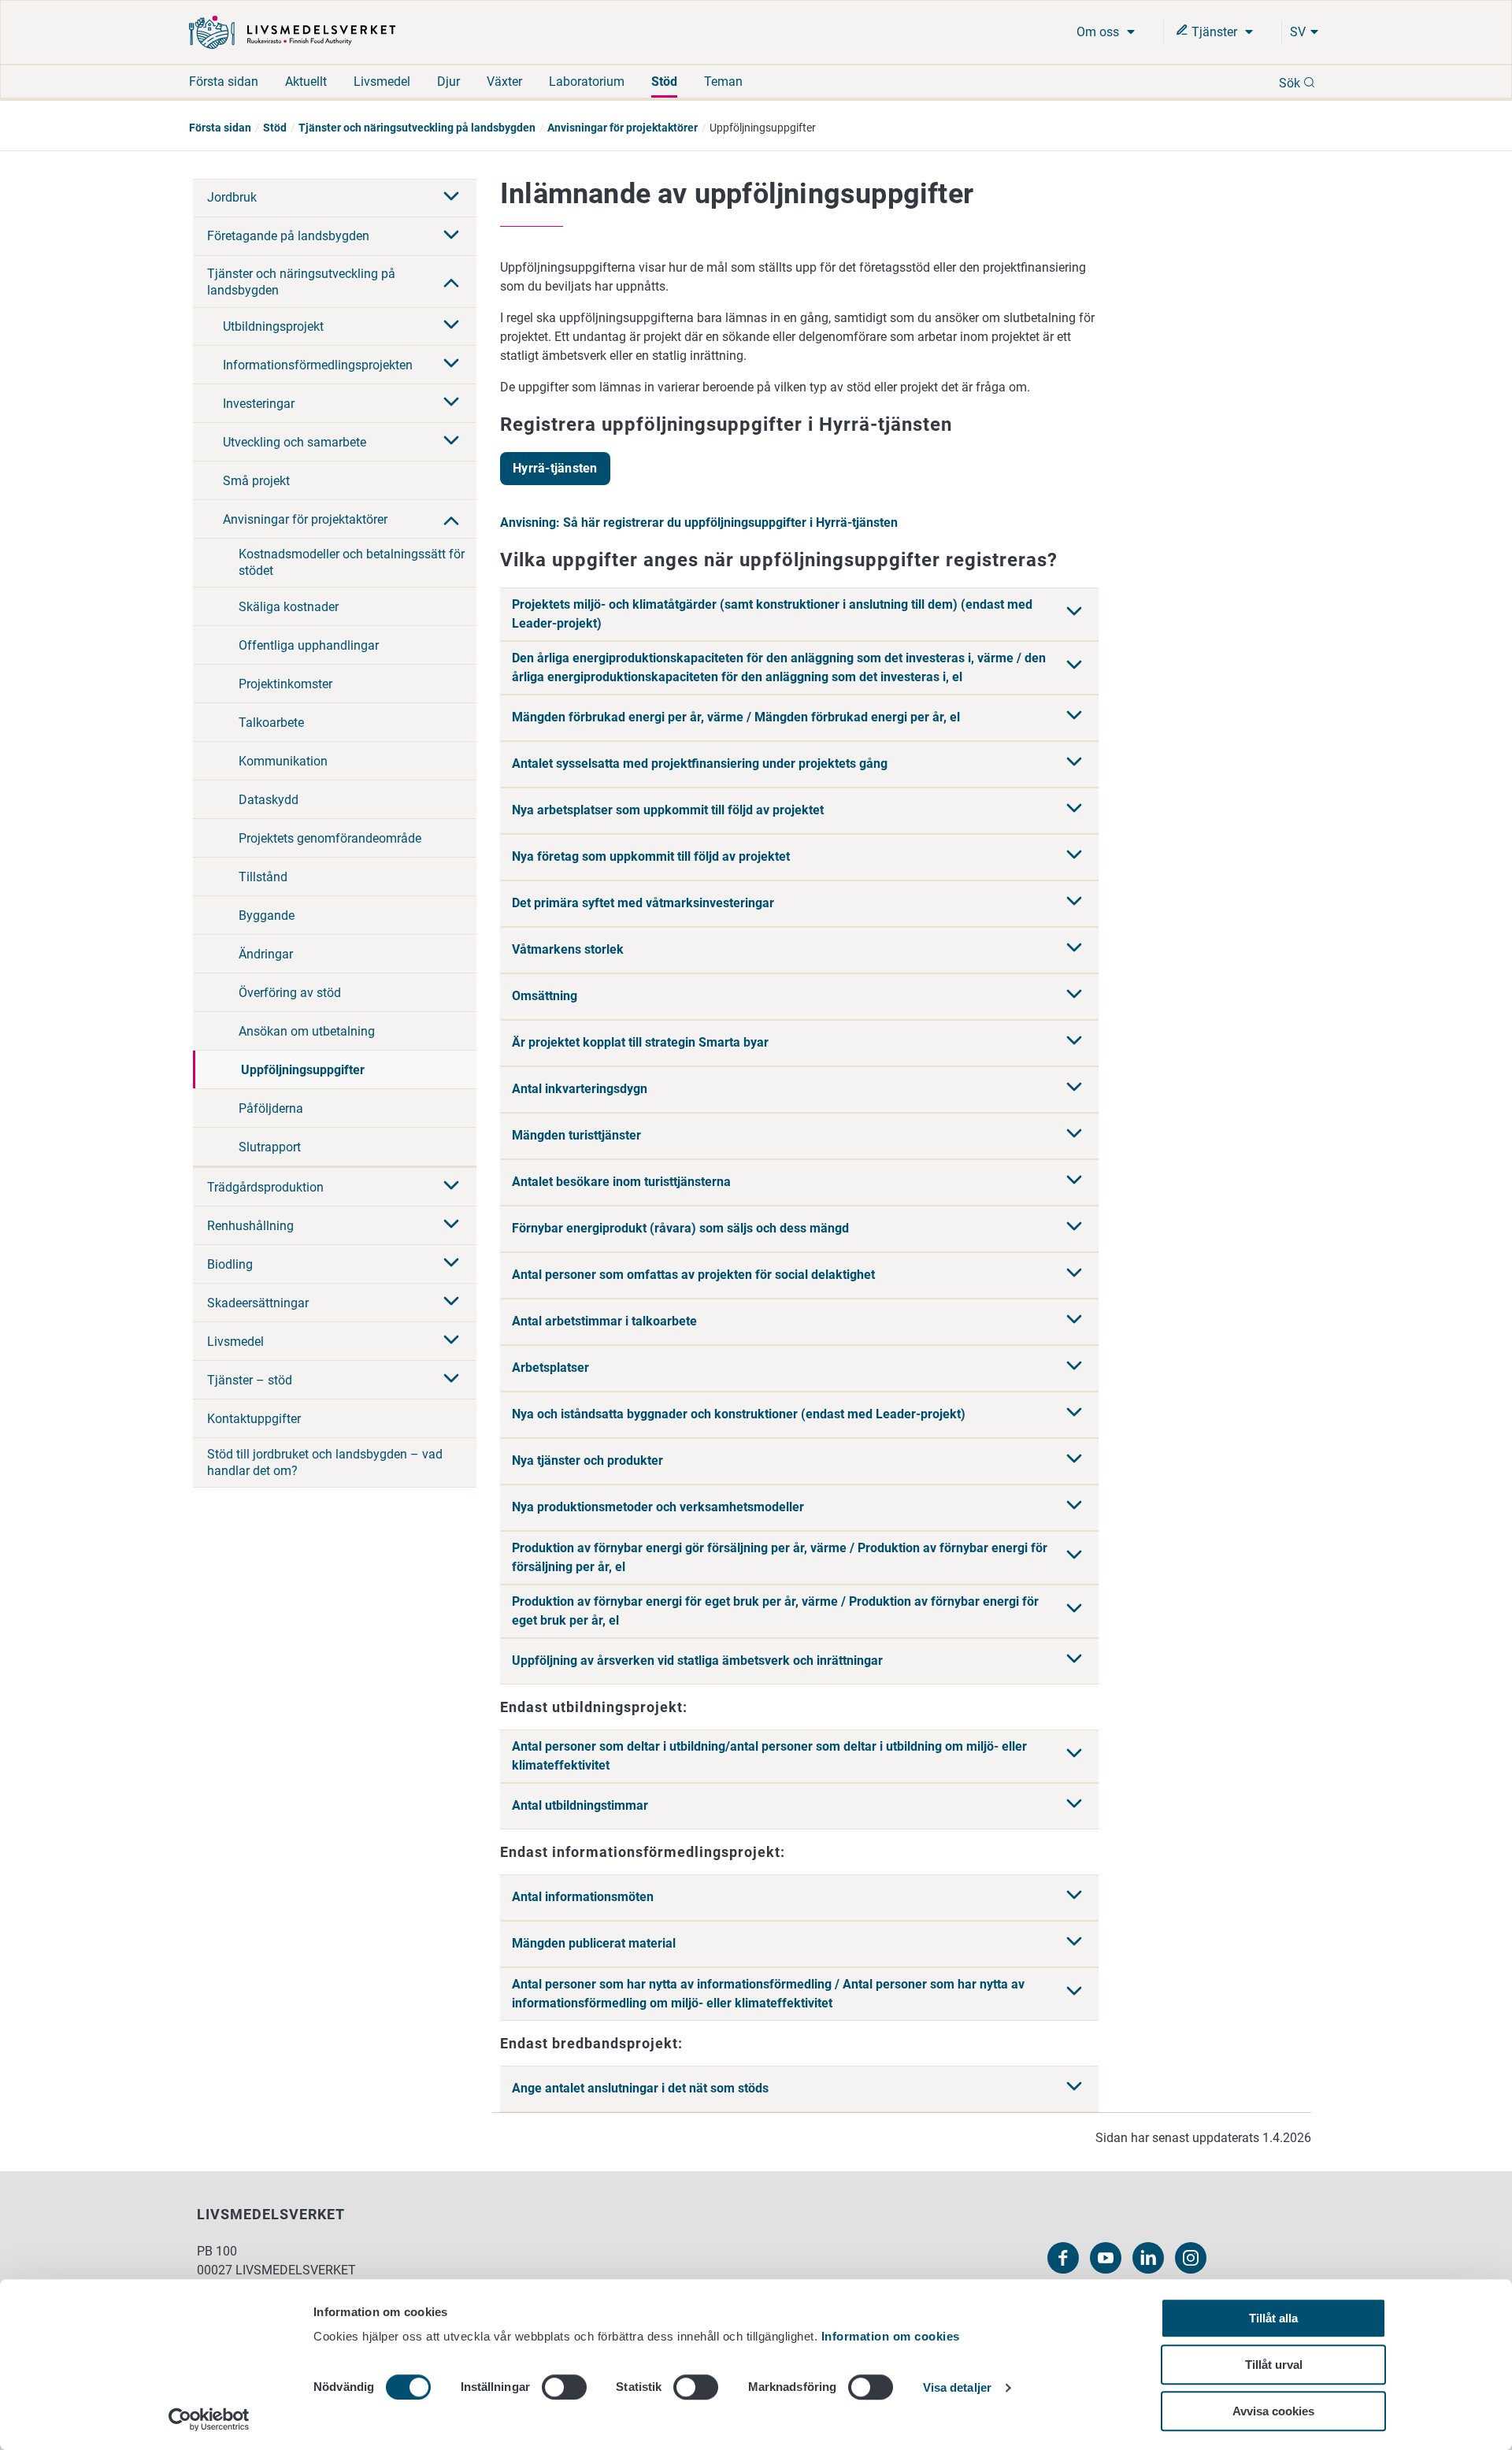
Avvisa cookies (1273, 2411)
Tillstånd (263, 877)
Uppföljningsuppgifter (303, 1070)
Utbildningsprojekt (273, 326)
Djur (448, 82)
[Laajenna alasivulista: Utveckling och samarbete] (451, 442)
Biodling (230, 1264)
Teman (723, 82)
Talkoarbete (271, 723)
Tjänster (1214, 32)
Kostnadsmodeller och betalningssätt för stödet (352, 562)
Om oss (1099, 32)
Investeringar (259, 404)
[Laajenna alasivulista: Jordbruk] (451, 198)
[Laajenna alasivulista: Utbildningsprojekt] (451, 326)
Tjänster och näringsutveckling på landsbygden (417, 128)
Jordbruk (232, 197)
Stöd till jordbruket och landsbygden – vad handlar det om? (325, 1462)
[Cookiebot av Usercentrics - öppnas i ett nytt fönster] (209, 2419)
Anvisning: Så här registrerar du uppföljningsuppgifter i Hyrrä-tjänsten (699, 523)
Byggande (267, 916)
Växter (504, 82)
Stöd (664, 82)
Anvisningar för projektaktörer (623, 128)
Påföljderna (271, 1108)
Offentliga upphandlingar (309, 645)
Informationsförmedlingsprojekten (318, 365)
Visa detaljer (957, 2388)
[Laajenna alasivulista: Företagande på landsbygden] (451, 236)
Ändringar (266, 954)
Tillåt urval (1274, 2365)
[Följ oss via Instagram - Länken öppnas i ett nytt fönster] (1191, 2258)
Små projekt (256, 481)
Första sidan (224, 82)
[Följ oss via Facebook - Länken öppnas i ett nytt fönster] (1063, 2258)
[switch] (564, 2387)
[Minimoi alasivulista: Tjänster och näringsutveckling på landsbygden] (451, 281)
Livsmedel (382, 82)
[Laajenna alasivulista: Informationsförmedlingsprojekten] (451, 365)
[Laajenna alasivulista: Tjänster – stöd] (451, 1380)
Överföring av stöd (290, 993)
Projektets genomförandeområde (330, 838)
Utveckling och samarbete (295, 442)
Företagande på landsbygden (288, 236)
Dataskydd (269, 800)
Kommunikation (283, 761)
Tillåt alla (1273, 2318)
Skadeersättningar (258, 1303)
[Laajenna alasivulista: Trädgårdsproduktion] (451, 1187)
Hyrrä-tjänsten (555, 468)
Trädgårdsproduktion (265, 1187)
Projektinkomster (285, 684)
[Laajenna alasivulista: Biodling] (451, 1264)
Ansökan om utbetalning (307, 1031)
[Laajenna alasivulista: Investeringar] (451, 403)
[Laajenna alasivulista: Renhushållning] (451, 1225)
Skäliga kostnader (289, 607)
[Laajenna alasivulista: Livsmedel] (451, 1341)
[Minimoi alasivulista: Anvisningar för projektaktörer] (451, 519)
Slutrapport (270, 1147)
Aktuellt (306, 82)
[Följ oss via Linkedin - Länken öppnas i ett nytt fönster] (1148, 2258)
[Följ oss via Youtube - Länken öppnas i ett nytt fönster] (1106, 2258)
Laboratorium (587, 82)
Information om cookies (891, 2336)
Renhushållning (250, 1226)
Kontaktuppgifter (254, 1419)
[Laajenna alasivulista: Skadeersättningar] (451, 1303)
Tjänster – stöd (250, 1380)
